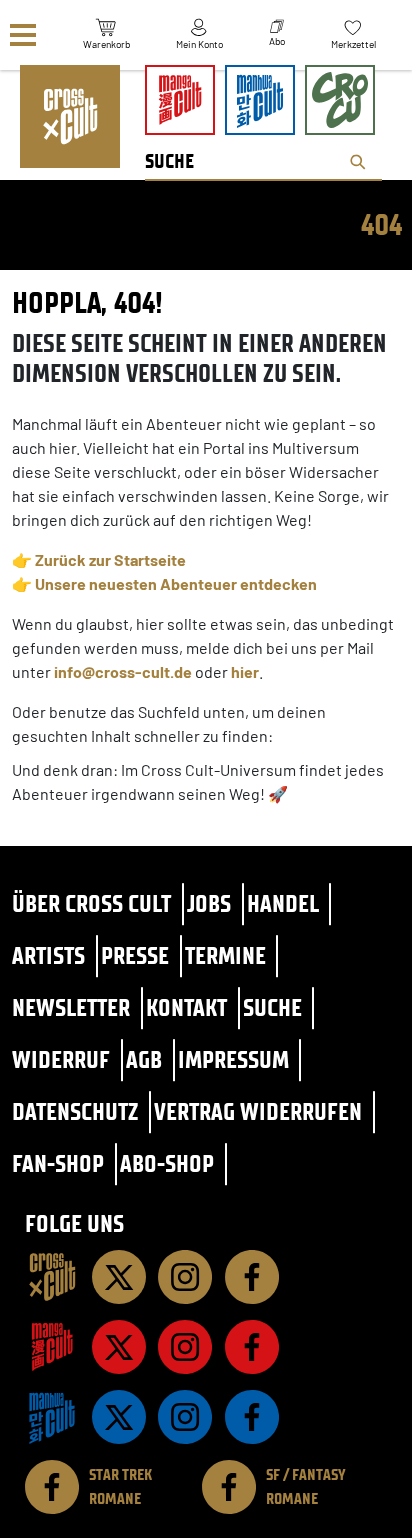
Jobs (209, 903)
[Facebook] (252, 1277)
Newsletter (71, 1007)
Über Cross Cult (91, 903)
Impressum (233, 1059)
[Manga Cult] (52, 1347)
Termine (225, 955)
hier (245, 671)
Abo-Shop (167, 1163)
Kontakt (186, 1007)
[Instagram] (185, 1277)
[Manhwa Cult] (52, 1417)
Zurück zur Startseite (110, 559)
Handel (283, 903)
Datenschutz (75, 1111)
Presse (135, 955)
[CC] (52, 1277)
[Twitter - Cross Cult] (119, 1277)
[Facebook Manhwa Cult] (252, 1417)
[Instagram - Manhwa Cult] (185, 1417)
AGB (144, 1059)
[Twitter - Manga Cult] (119, 1347)
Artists (48, 955)
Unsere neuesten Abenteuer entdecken (176, 583)
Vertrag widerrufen (258, 1111)
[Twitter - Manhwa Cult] (119, 1417)
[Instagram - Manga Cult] (185, 1347)
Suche (272, 1007)
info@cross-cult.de (123, 671)
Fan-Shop (58, 1163)
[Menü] (23, 35)
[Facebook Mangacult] (252, 1347)
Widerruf (61, 1059)
